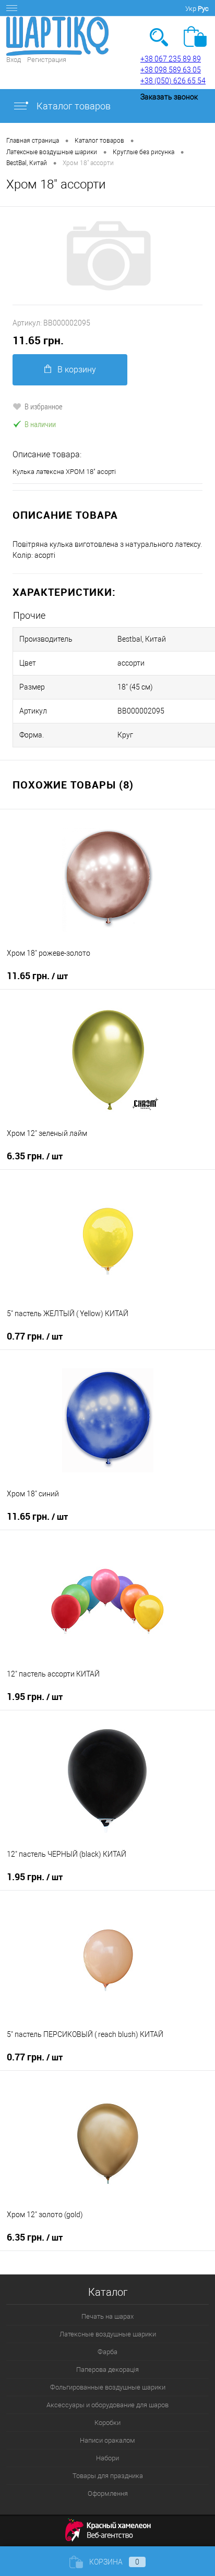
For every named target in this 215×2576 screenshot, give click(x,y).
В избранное (44, 406)
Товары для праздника (108, 2476)
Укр (191, 9)
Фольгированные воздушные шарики (108, 2387)
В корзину (77, 370)
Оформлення (108, 2493)
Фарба (107, 2352)
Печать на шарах (107, 2316)
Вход (14, 60)
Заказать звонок (169, 97)
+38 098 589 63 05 (171, 70)
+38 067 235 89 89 (171, 59)
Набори (107, 2458)
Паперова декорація (107, 2369)
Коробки (107, 2423)
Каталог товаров (73, 106)
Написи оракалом (107, 2440)
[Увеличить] (107, 256)
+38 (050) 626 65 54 (173, 81)
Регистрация (47, 60)
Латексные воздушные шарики (108, 2334)
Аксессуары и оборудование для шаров (107, 2405)
